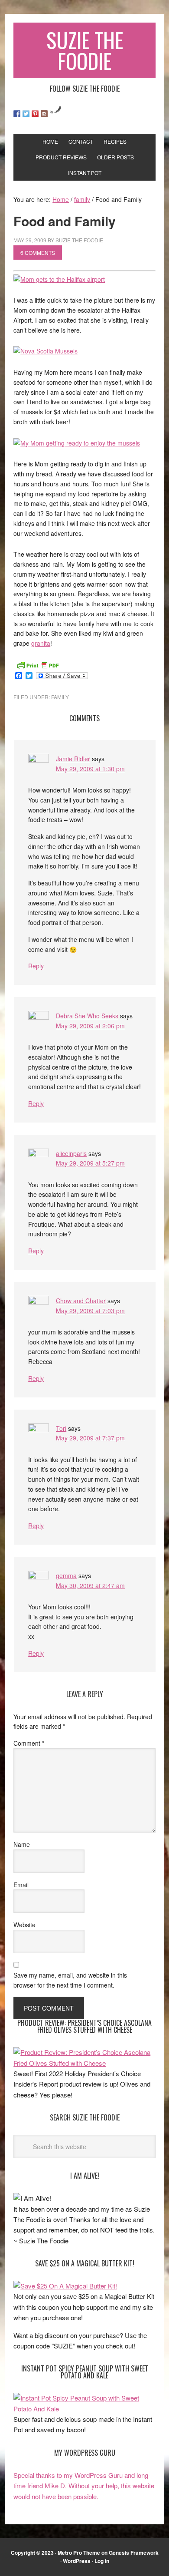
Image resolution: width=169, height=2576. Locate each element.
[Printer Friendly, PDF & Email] (38, 664)
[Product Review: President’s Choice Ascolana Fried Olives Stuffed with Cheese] (84, 2063)
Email (21, 1885)
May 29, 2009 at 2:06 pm (90, 1026)
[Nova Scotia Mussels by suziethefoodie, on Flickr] (45, 351)
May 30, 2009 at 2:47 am (90, 1585)
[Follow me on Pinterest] (35, 114)
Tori (61, 1428)
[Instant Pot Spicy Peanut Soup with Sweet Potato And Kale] (84, 2409)
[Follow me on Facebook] (17, 114)
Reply (36, 966)
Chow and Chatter (81, 1301)
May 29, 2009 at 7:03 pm (90, 1311)
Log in (102, 2561)
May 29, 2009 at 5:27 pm (90, 1163)
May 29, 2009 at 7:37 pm (90, 1438)
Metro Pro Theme (79, 2553)
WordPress (77, 2561)
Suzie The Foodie (85, 50)
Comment (29, 1743)
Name (22, 1844)
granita (41, 643)
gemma (66, 1575)
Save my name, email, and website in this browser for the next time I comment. (70, 1980)
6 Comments (38, 253)
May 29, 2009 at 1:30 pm (90, 769)
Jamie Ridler (73, 759)
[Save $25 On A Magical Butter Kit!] (65, 2286)
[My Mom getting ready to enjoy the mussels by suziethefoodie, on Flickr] (77, 443)
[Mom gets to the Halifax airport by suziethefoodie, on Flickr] (59, 279)
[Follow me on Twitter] (26, 114)
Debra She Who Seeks (87, 1016)
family (60, 697)
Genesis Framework (134, 2553)
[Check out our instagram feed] (44, 114)
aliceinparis (71, 1153)
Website (24, 1925)
